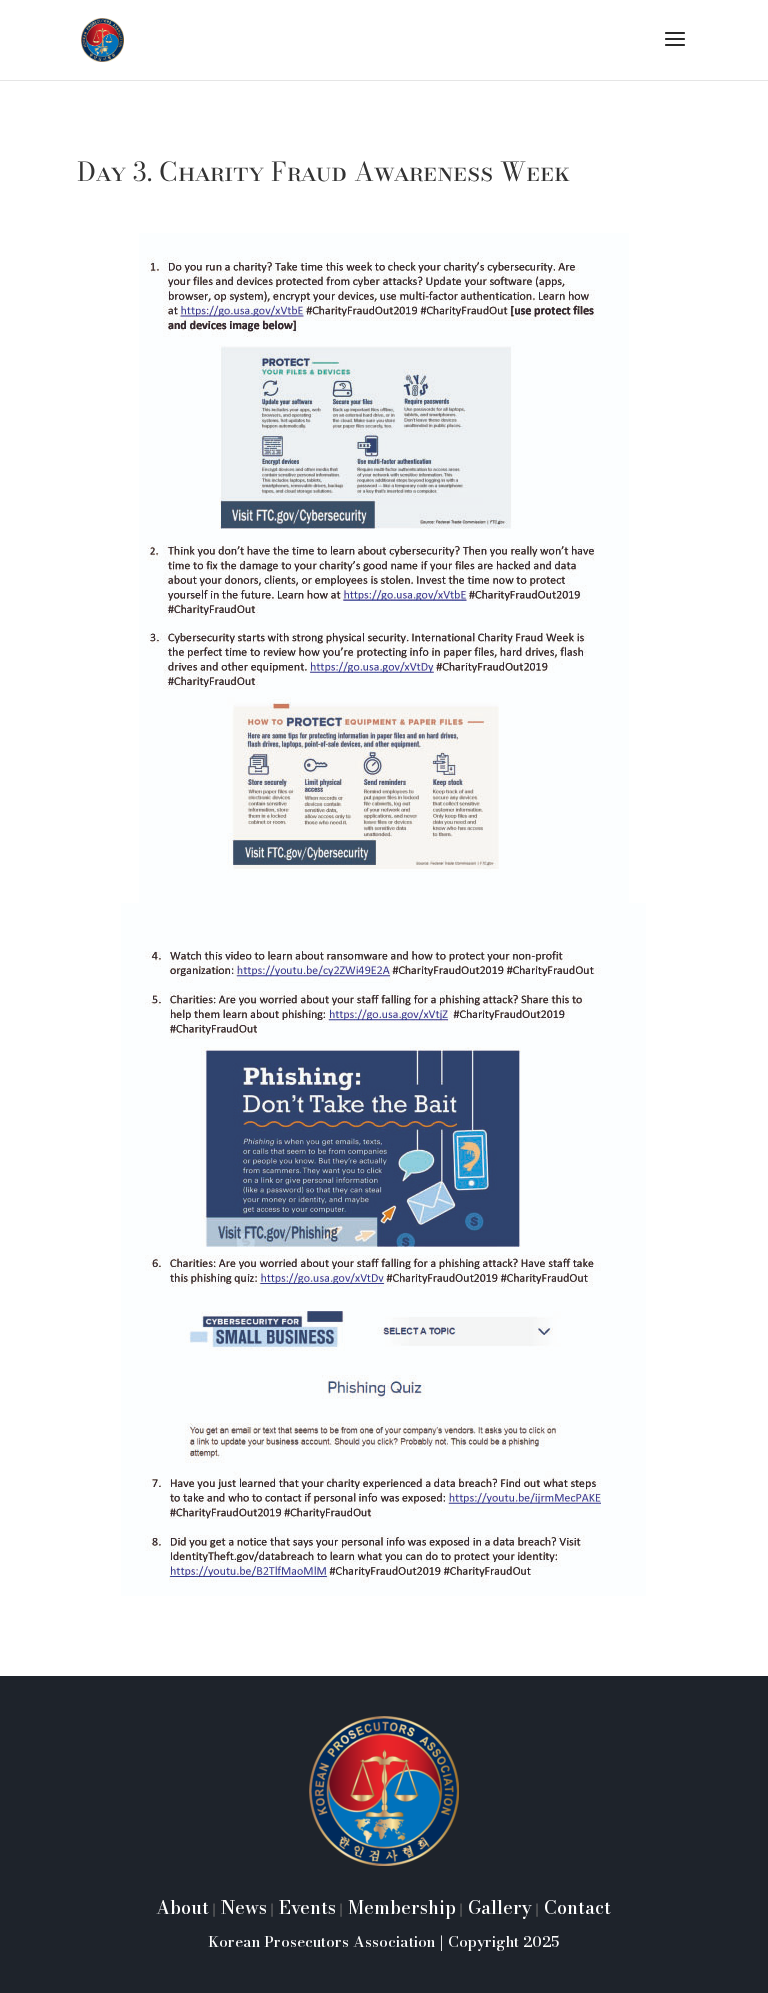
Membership (399, 1907)
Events (305, 1907)
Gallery (497, 1907)
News (241, 1907)
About (182, 1907)
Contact (575, 1907)
